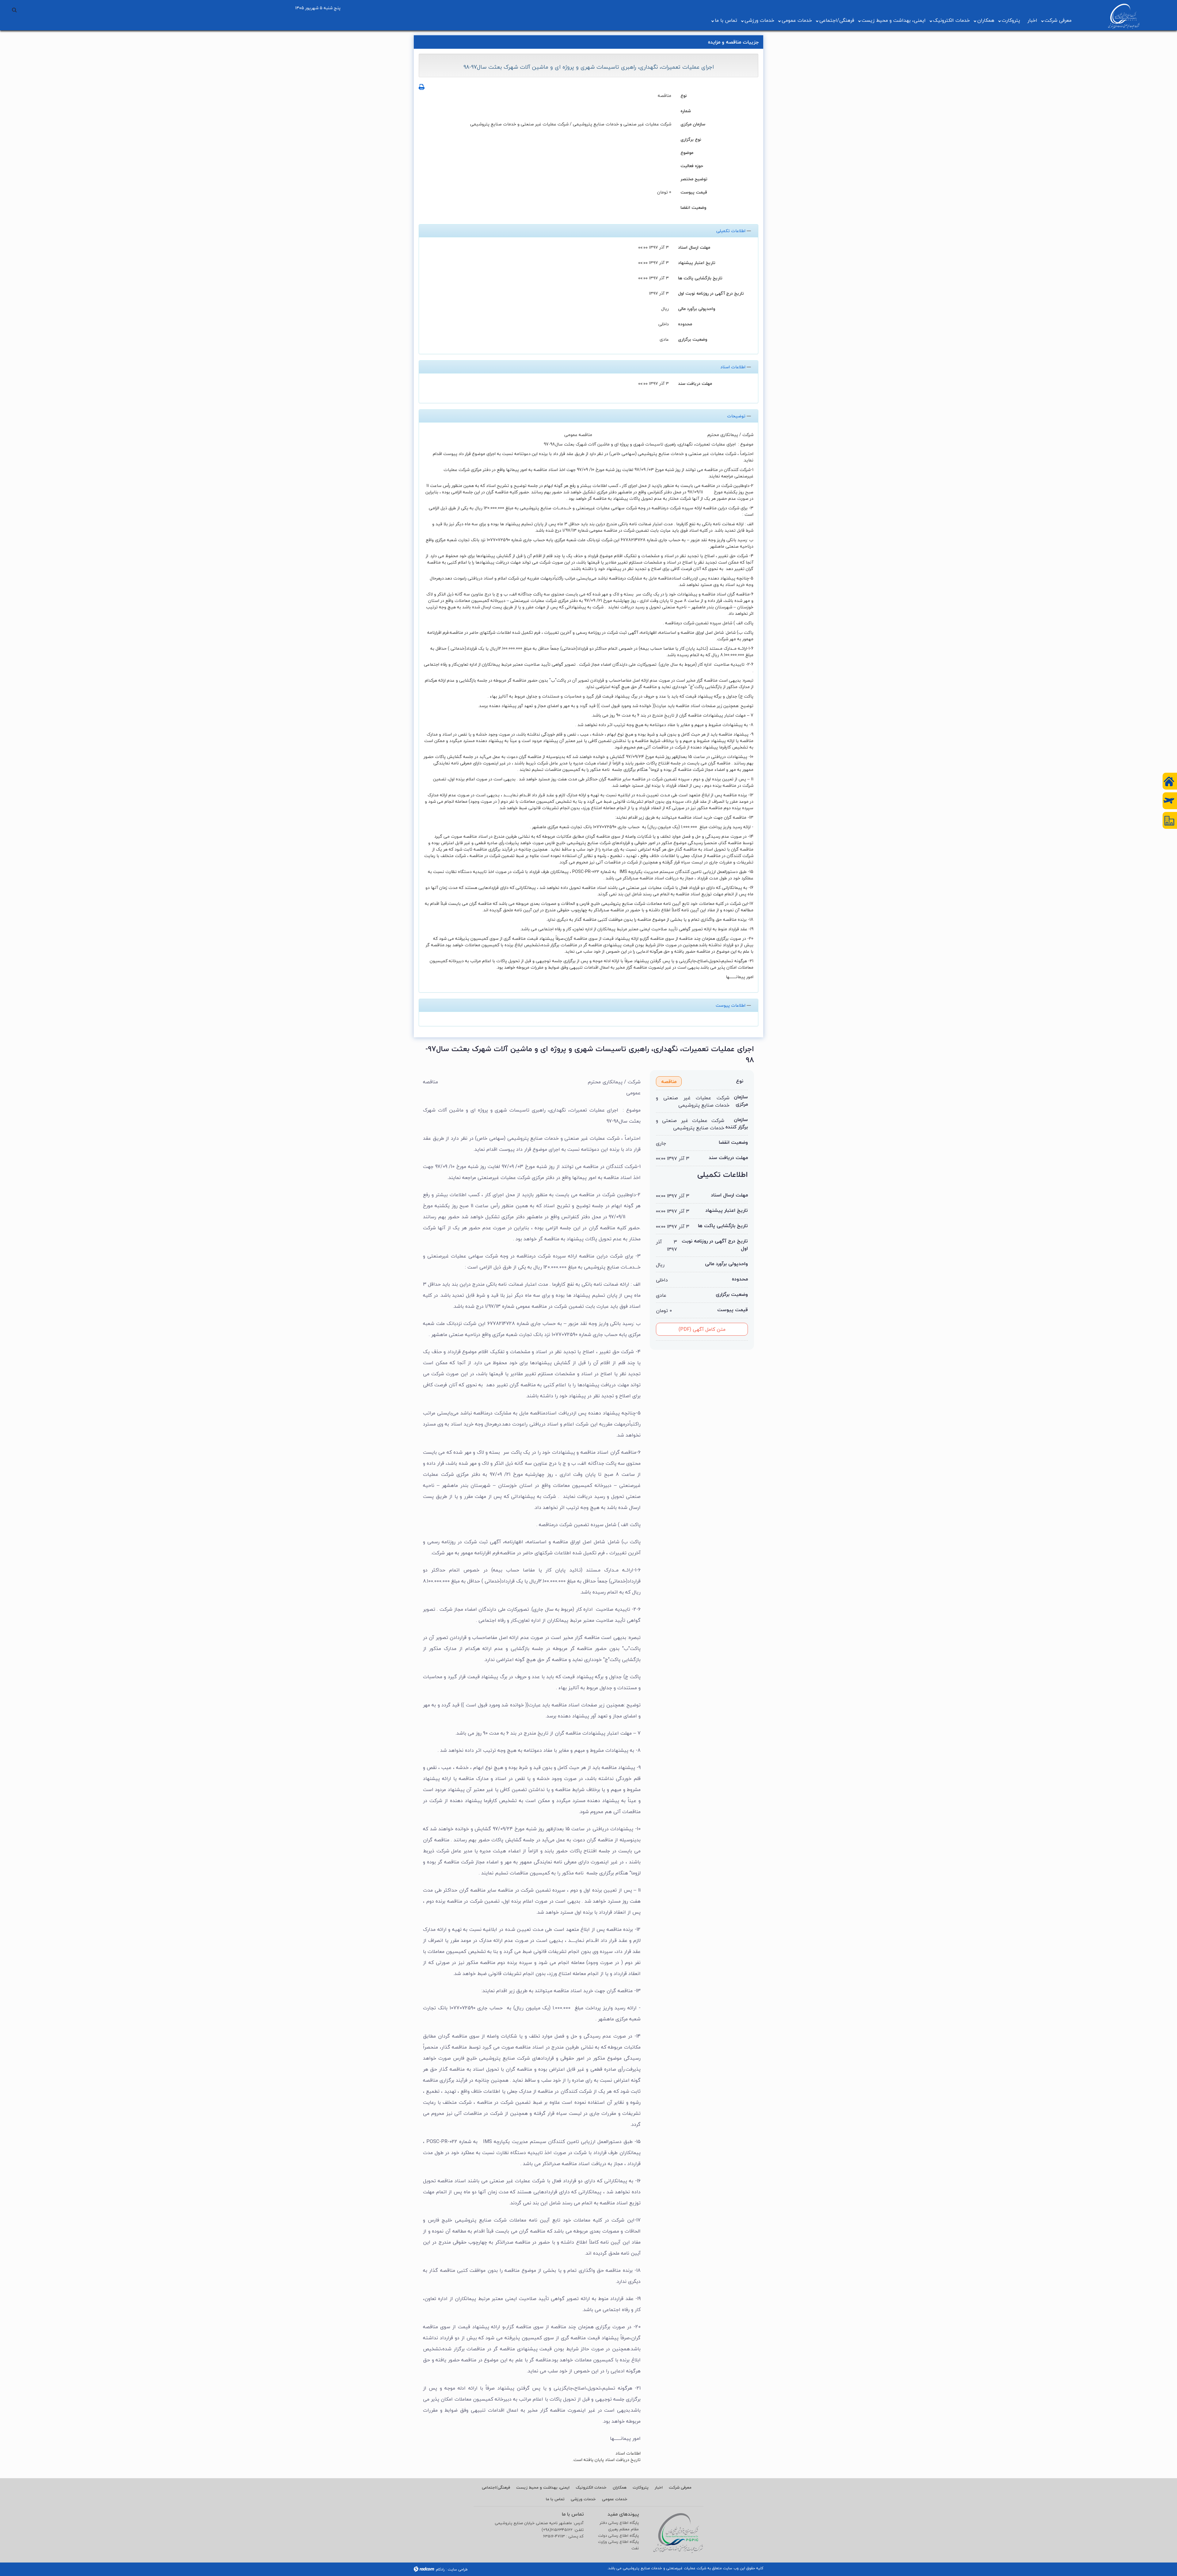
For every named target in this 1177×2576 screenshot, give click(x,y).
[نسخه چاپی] (422, 87)
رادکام (440, 2569)
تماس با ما (726, 20)
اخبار (1032, 20)
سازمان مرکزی (693, 124)
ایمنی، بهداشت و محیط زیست (894, 20)
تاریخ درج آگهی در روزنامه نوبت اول (711, 293)
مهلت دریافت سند (695, 383)
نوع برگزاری (691, 139)
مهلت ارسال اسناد (694, 247)
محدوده (685, 324)
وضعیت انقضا (693, 207)
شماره (686, 111)
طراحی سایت (458, 2569)
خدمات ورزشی (759, 20)
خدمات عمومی (797, 20)
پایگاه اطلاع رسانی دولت (618, 2536)
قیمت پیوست (694, 192)
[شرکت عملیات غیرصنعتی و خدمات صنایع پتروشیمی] (1124, 16)
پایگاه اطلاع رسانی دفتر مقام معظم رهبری (619, 2526)
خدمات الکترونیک (951, 20)
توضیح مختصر (694, 179)
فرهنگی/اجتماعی (837, 20)
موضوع (687, 152)
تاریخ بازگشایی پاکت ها (700, 278)
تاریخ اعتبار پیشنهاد (697, 262)
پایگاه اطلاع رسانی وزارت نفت (618, 2545)
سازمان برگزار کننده (737, 1123)
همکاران (986, 20)
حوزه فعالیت (692, 165)
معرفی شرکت (1058, 20)
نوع (684, 95)
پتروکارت (1011, 20)
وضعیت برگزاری (693, 339)
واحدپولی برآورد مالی (697, 308)
